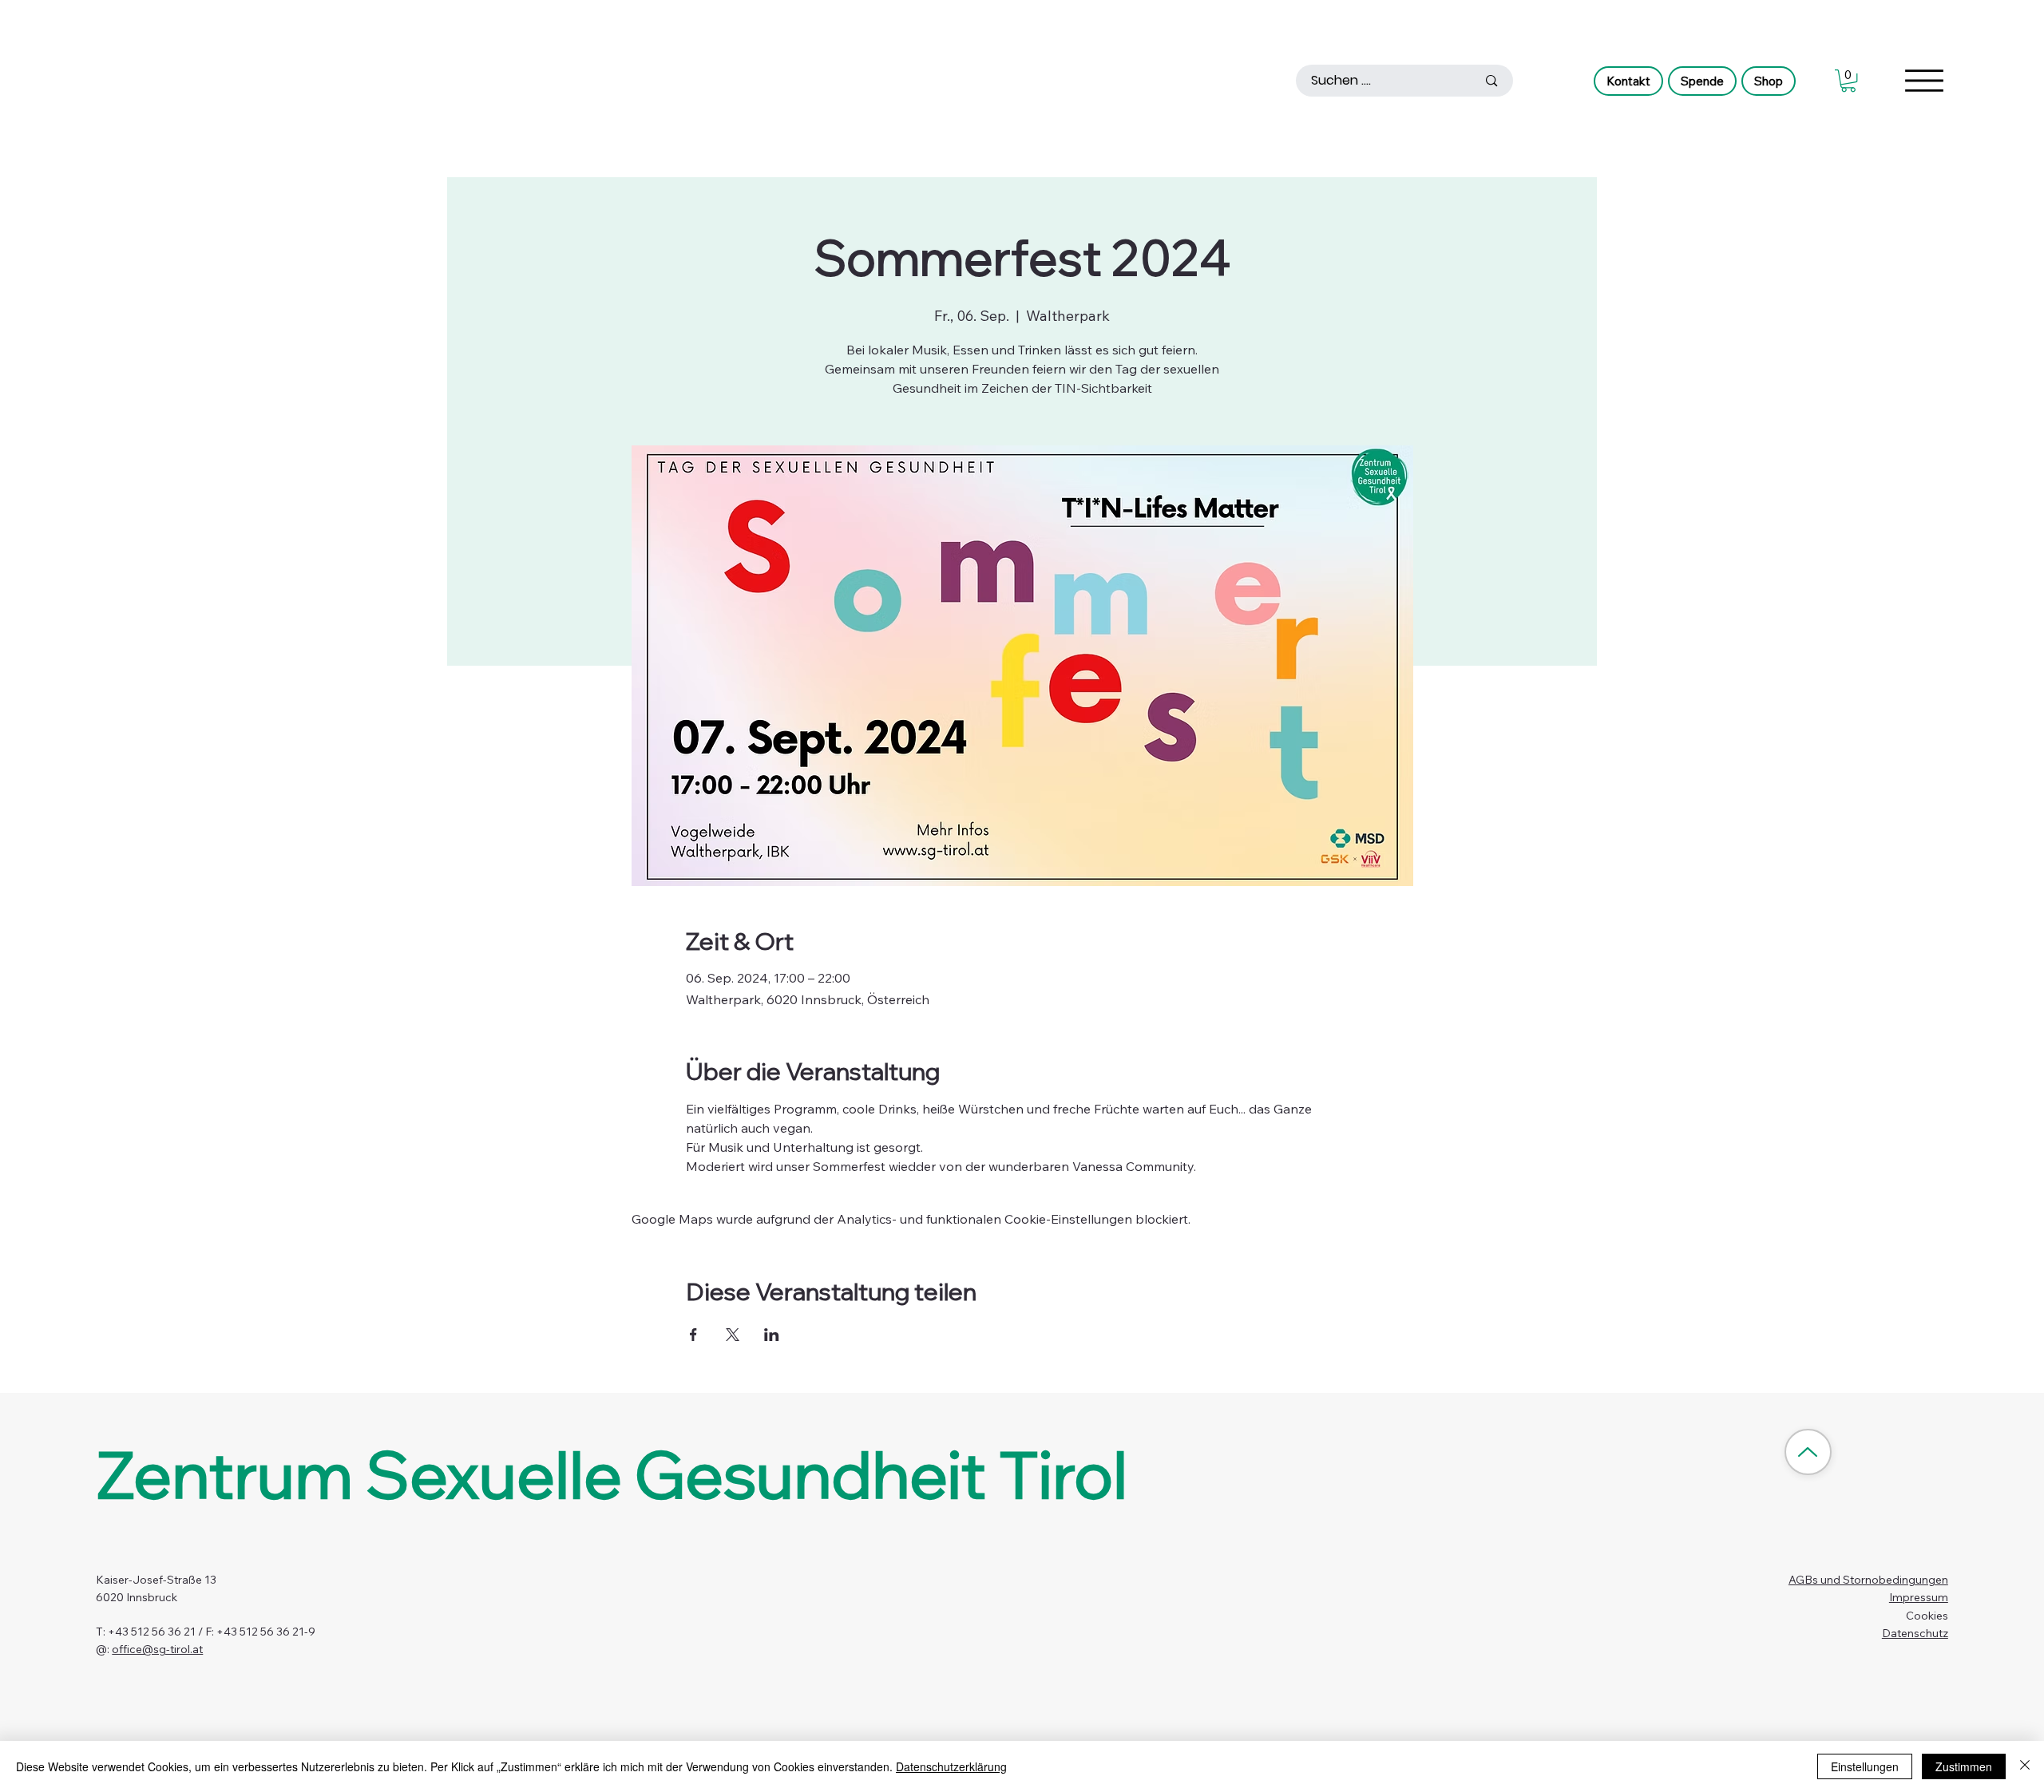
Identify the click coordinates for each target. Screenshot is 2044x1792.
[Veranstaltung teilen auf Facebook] (693, 1335)
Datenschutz (1915, 1633)
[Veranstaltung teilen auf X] (733, 1335)
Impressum (1919, 1597)
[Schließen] (2025, 1766)
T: (102, 1632)
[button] (1848, 81)
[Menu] (1924, 81)
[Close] (1808, 1452)
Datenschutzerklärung (951, 1766)
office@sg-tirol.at (157, 1649)
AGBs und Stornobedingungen (1868, 1580)
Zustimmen (1964, 1766)
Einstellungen (1865, 1766)
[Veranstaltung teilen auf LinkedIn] (772, 1335)
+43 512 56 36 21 (152, 1632)
